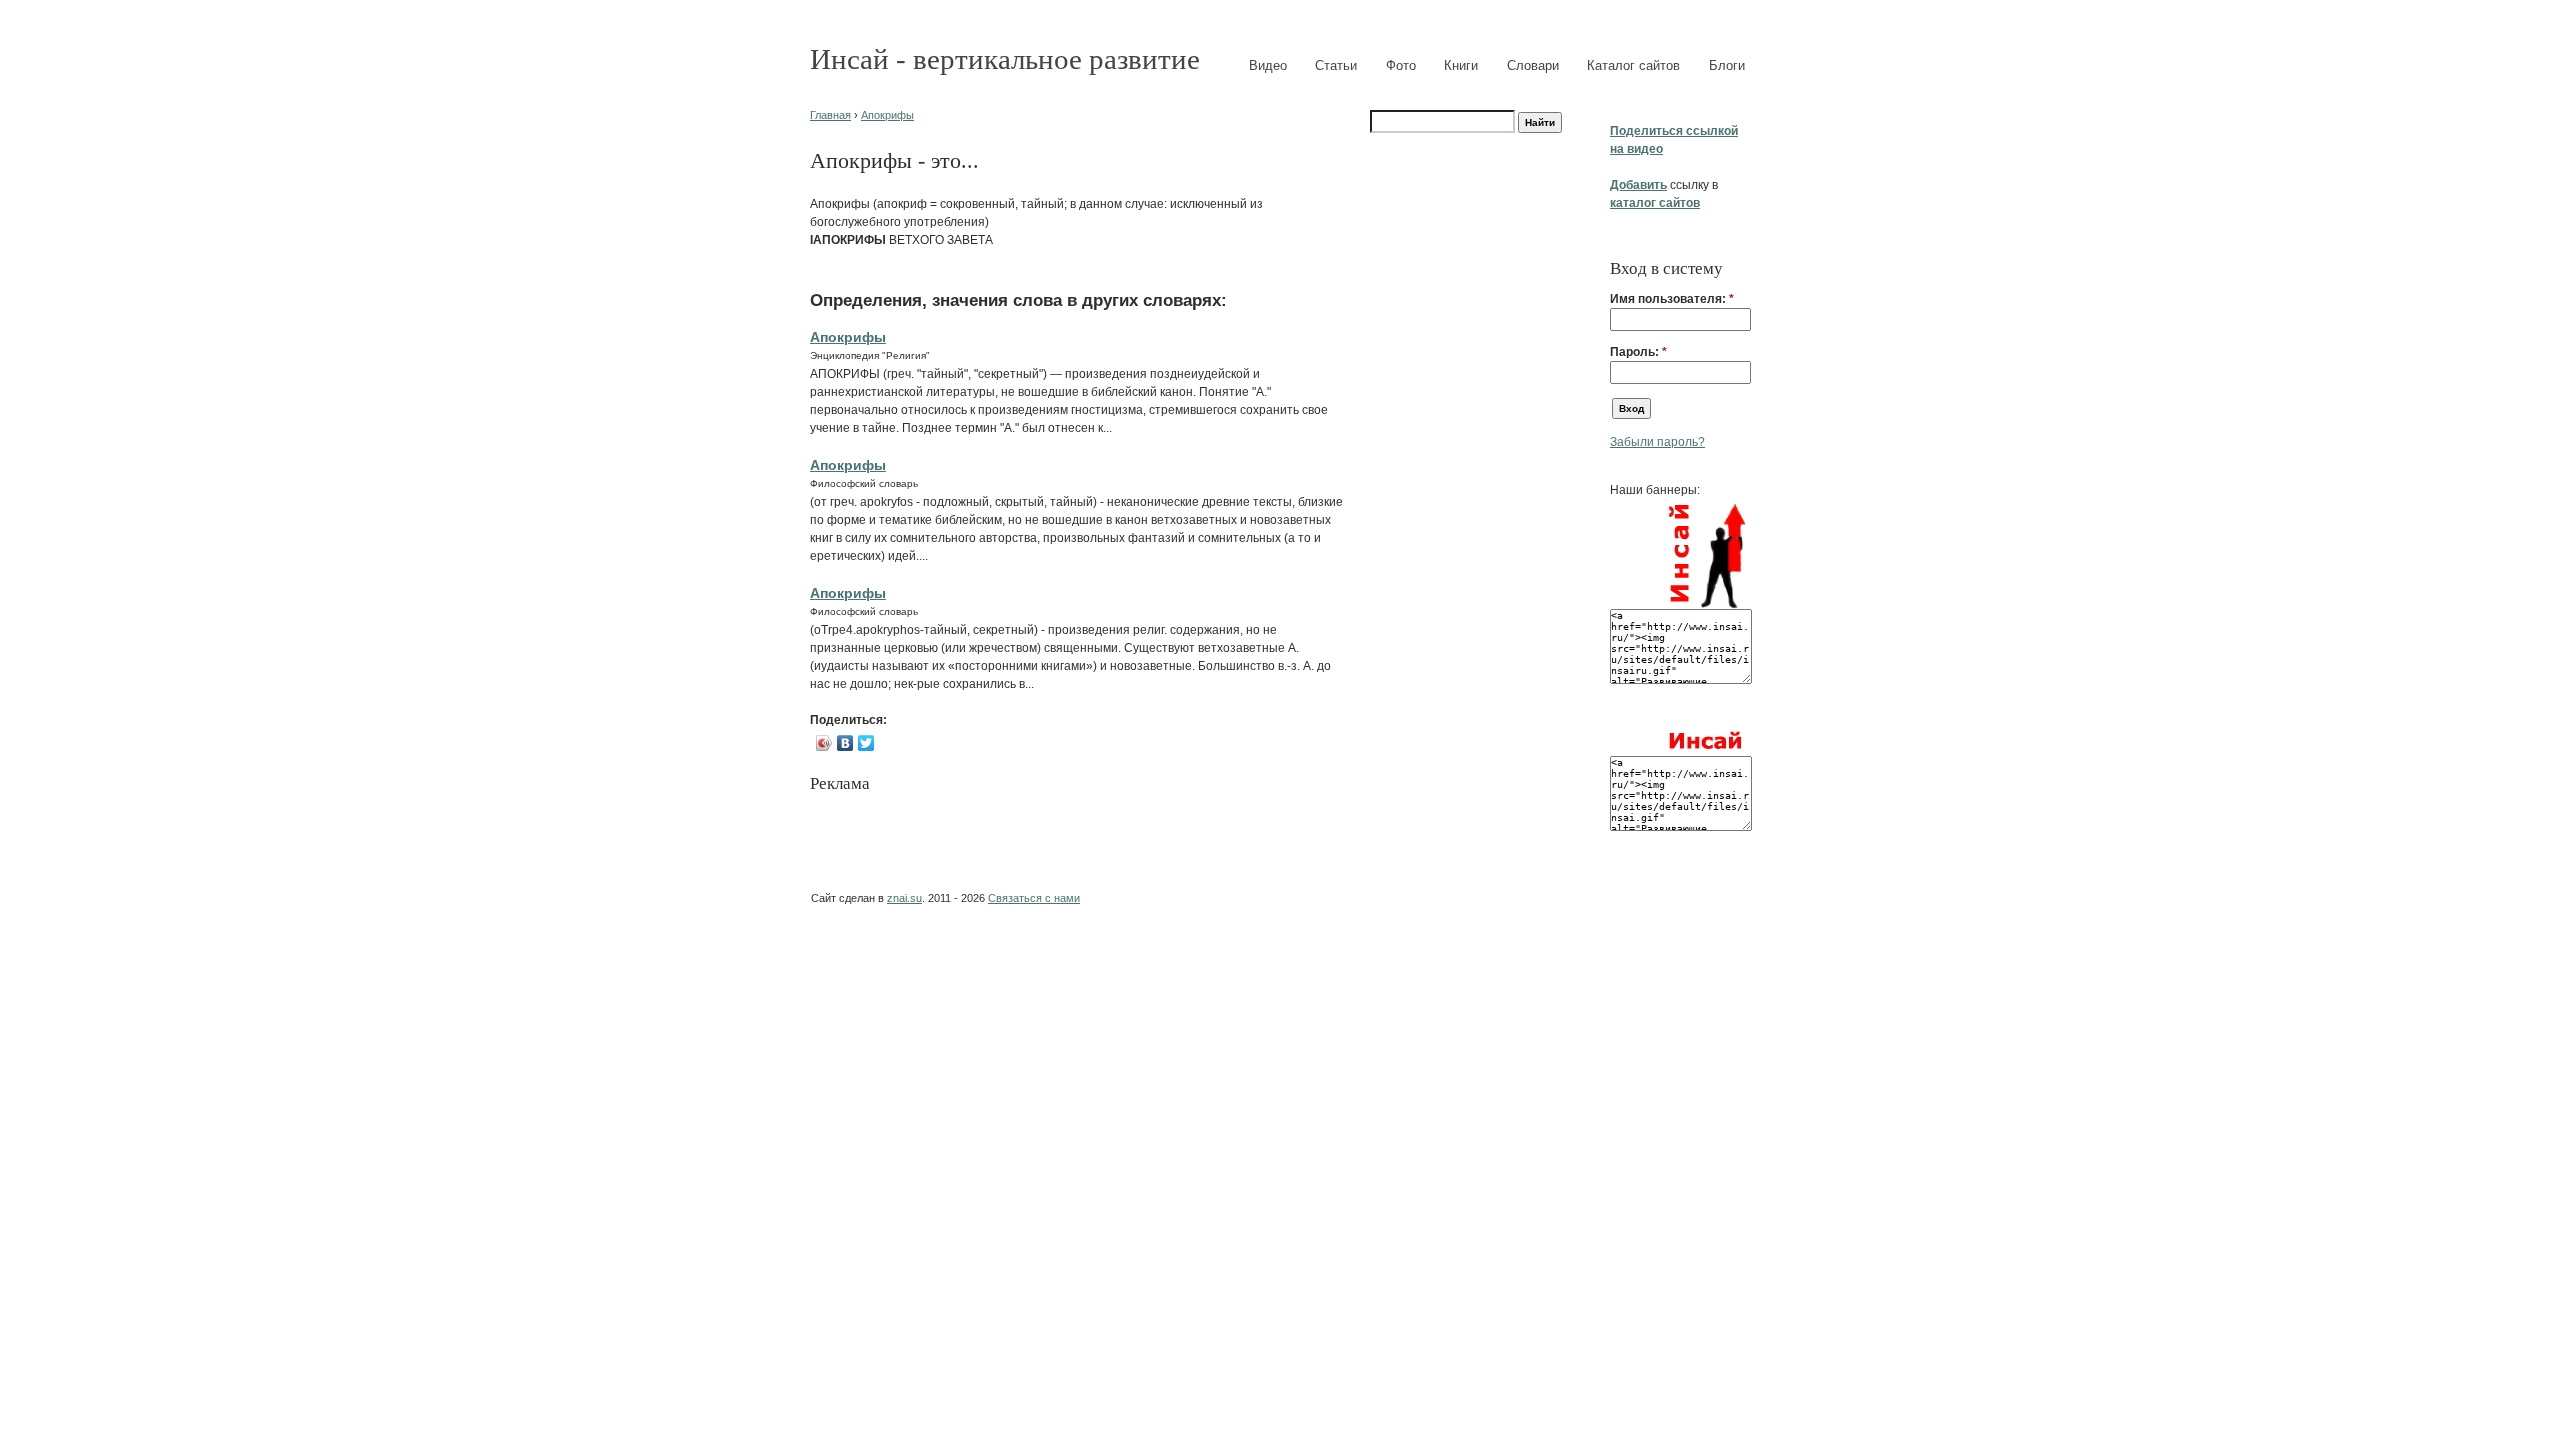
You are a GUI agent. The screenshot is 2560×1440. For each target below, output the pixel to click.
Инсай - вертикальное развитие (1005, 59)
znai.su (904, 898)
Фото (1401, 65)
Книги (1461, 65)
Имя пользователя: (1672, 299)
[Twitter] (866, 743)
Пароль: (1638, 352)
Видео (1268, 65)
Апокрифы (887, 115)
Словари (1533, 65)
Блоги (1727, 65)
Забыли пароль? (1657, 442)
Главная (830, 115)
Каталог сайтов (1633, 65)
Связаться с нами (1034, 898)
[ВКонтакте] (845, 743)
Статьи (1336, 65)
